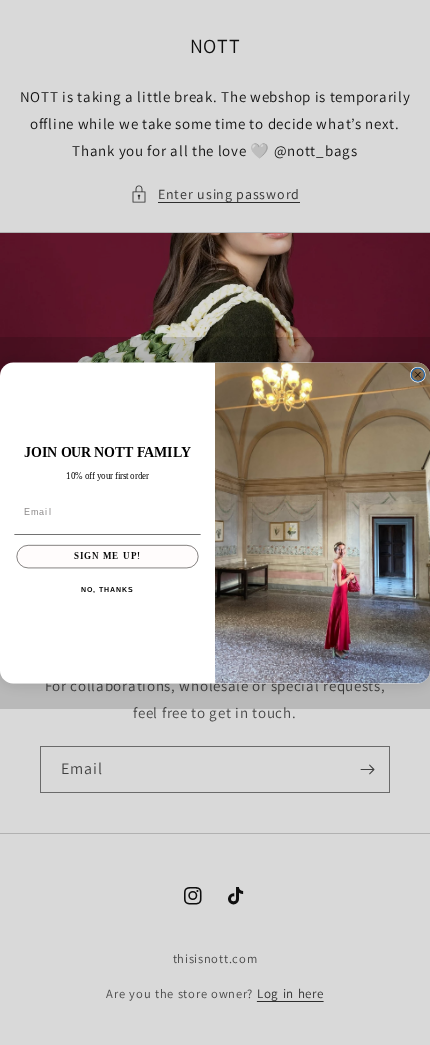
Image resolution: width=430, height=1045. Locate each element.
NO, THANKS (107, 590)
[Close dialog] (417, 374)
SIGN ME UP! (107, 555)
